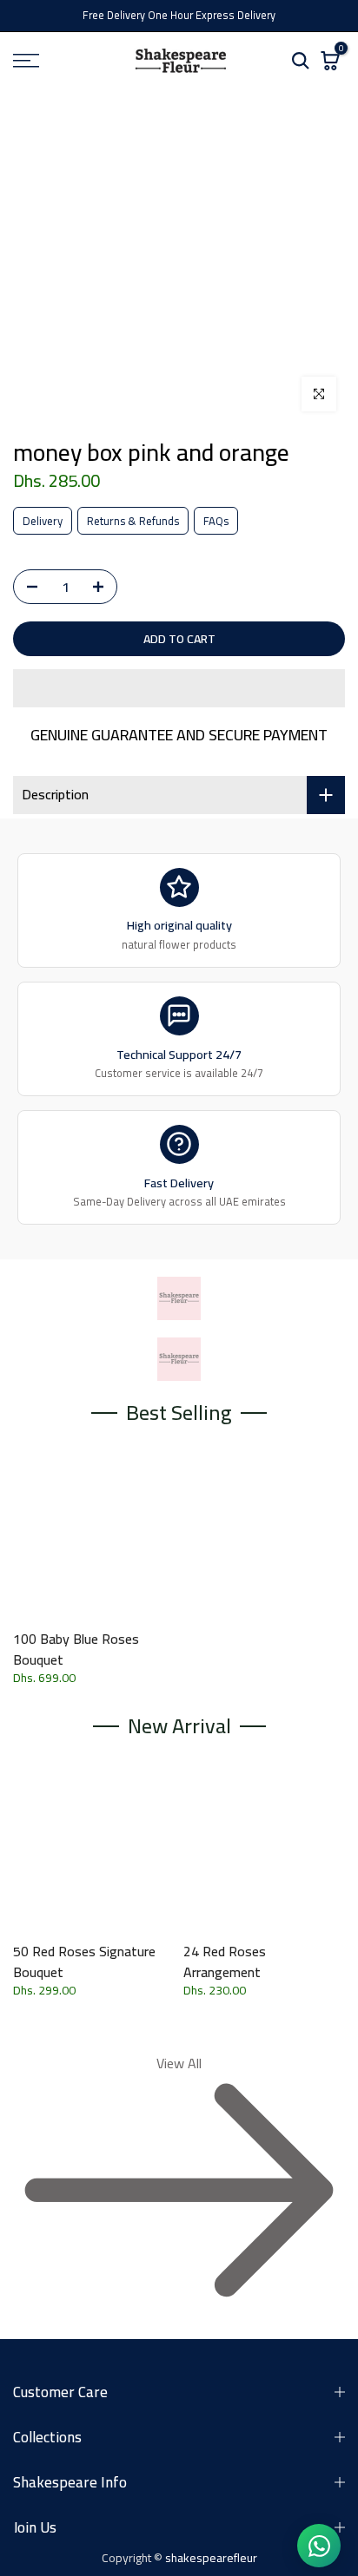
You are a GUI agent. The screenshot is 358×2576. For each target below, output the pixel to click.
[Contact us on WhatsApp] (319, 2546)
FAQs (216, 521)
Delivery (43, 521)
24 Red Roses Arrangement (225, 1962)
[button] (179, 688)
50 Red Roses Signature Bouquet (84, 1962)
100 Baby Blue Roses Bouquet (76, 1649)
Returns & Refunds (133, 521)
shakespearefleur (211, 2558)
